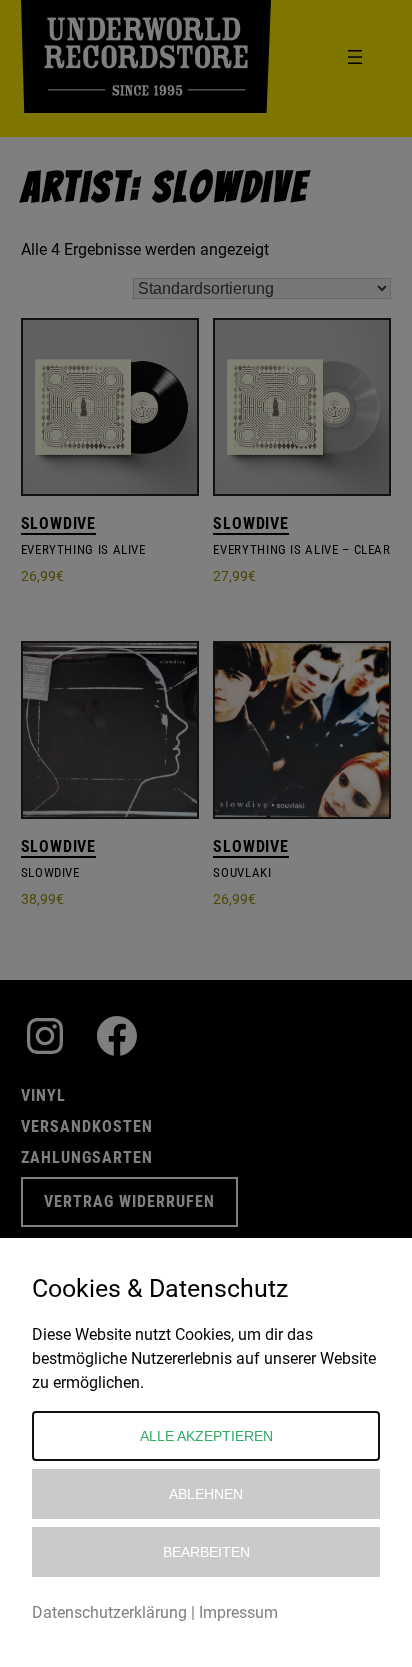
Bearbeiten (206, 1552)
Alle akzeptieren (206, 1436)
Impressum (238, 1612)
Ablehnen (206, 1494)
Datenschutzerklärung (109, 1612)
